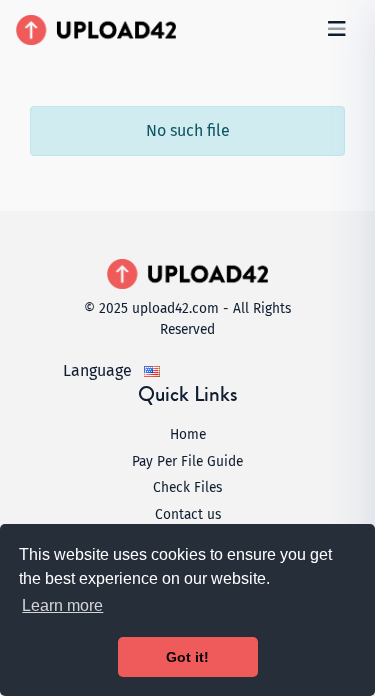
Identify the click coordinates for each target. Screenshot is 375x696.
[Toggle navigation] (337, 29)
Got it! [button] (187, 657)
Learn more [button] (62, 605)
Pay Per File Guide (187, 461)
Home (188, 434)
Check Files (187, 487)
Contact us (188, 514)
